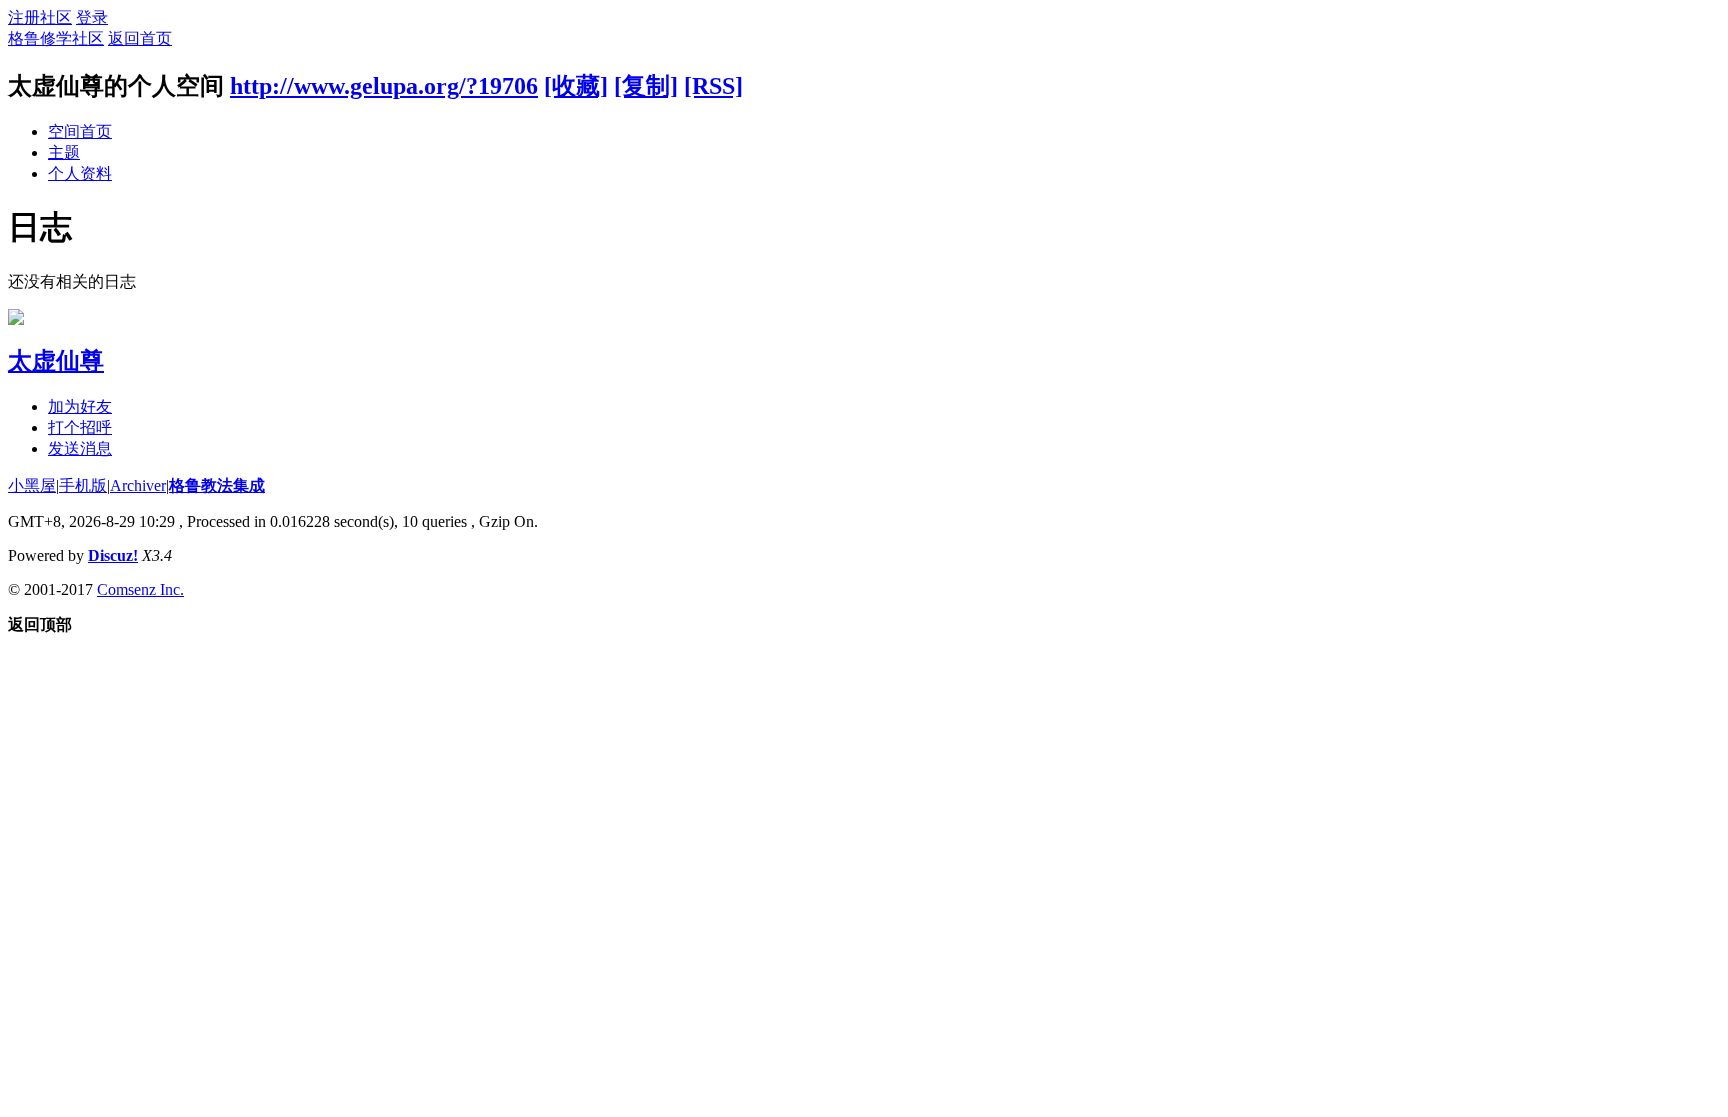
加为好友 (80, 406)
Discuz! (113, 555)
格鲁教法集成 (217, 485)
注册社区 (40, 17)
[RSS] (713, 86)
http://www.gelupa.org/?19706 (384, 86)
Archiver (138, 485)
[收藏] (576, 86)
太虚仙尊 (56, 361)
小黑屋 (32, 485)
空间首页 (80, 131)
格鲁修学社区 (56, 38)
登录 (92, 17)
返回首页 (140, 38)
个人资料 (80, 173)
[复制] (646, 86)
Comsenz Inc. (140, 589)
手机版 (83, 485)
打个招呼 (80, 427)
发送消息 (80, 448)
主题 (64, 152)
